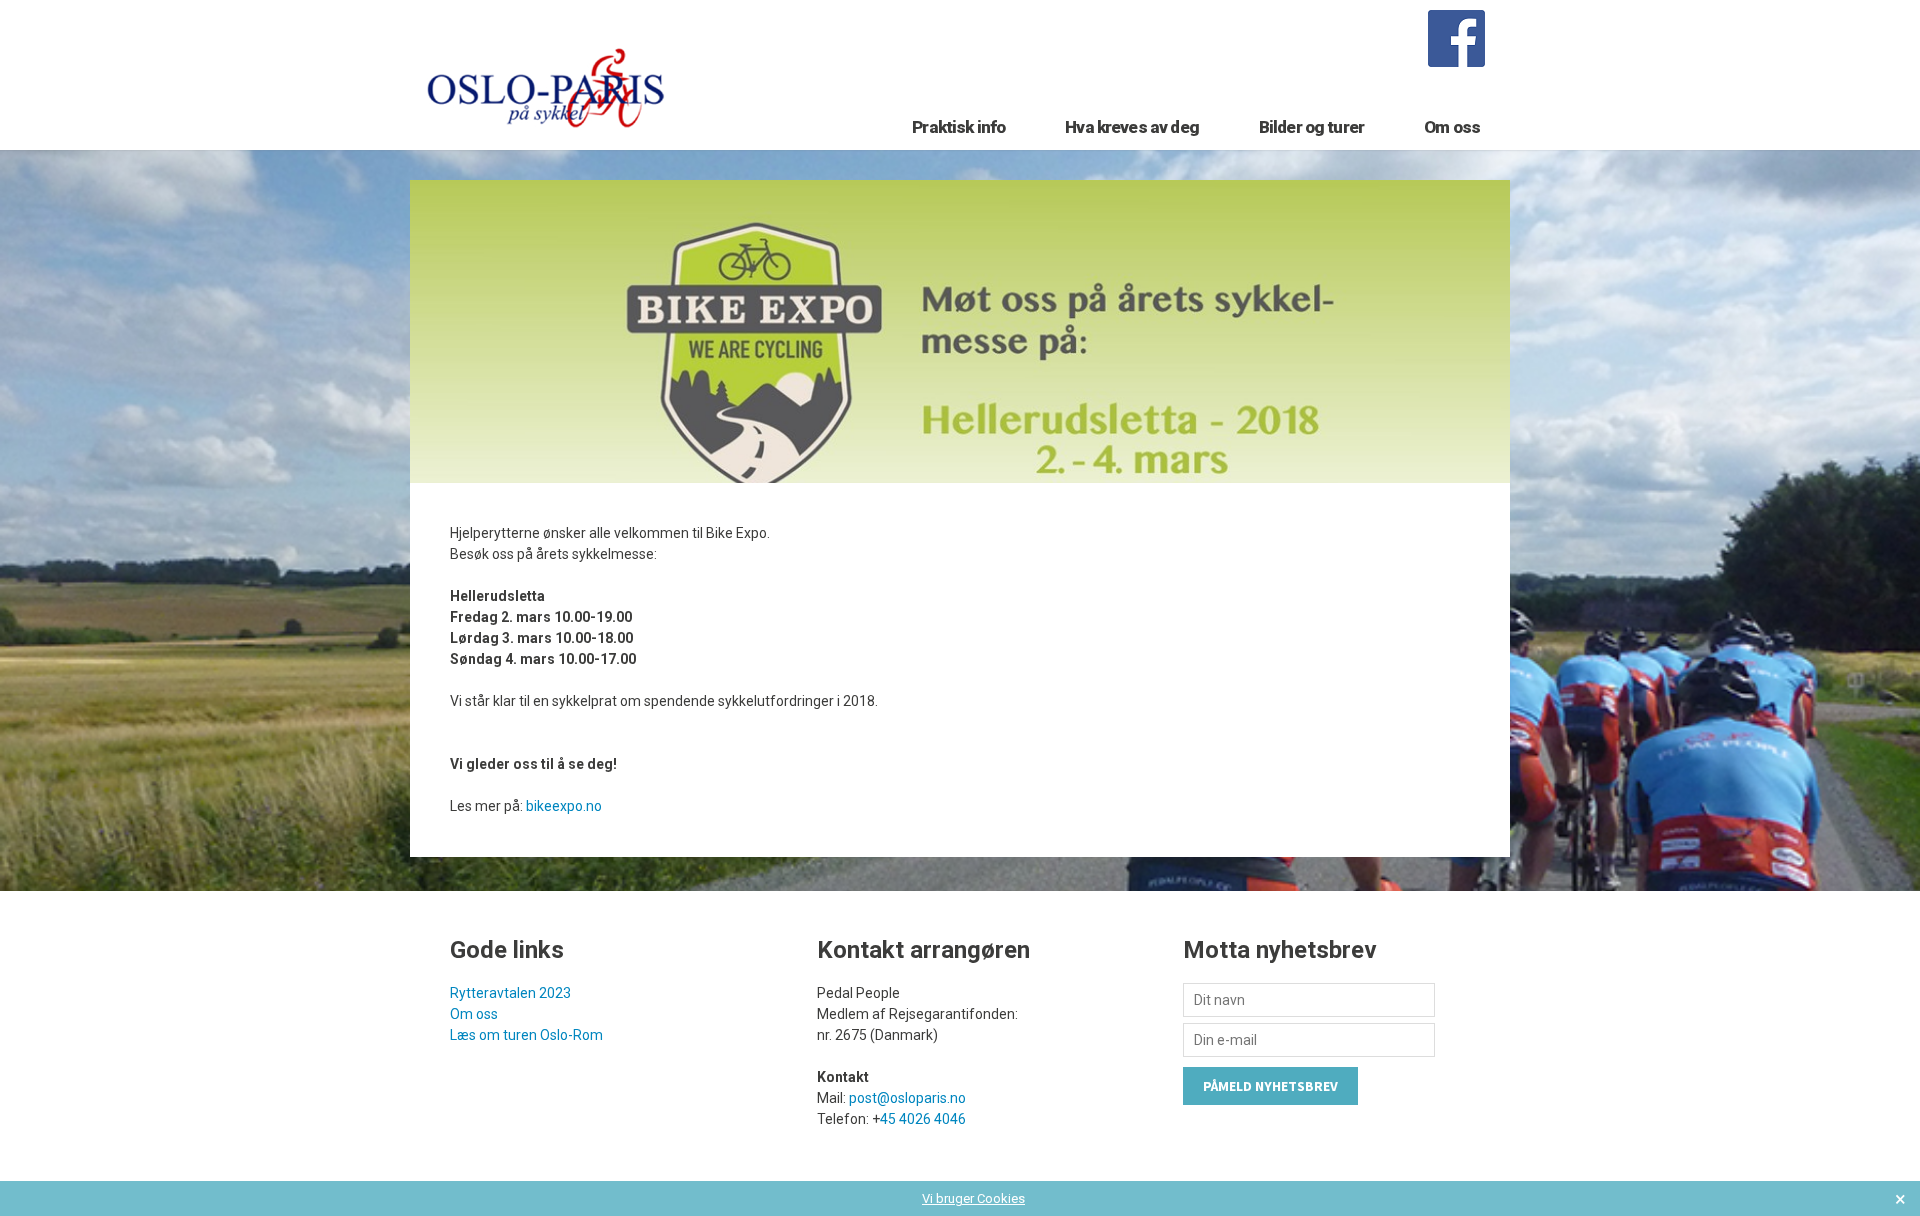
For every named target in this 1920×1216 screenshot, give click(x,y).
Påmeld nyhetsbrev (1270, 1086)
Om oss (1452, 127)
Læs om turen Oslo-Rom (526, 1035)
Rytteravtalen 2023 (510, 993)
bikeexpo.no (564, 806)
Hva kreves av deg (1132, 127)
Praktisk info (958, 127)
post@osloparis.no (907, 1098)
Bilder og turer (1311, 127)
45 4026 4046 (923, 1119)
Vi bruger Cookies (973, 1198)
